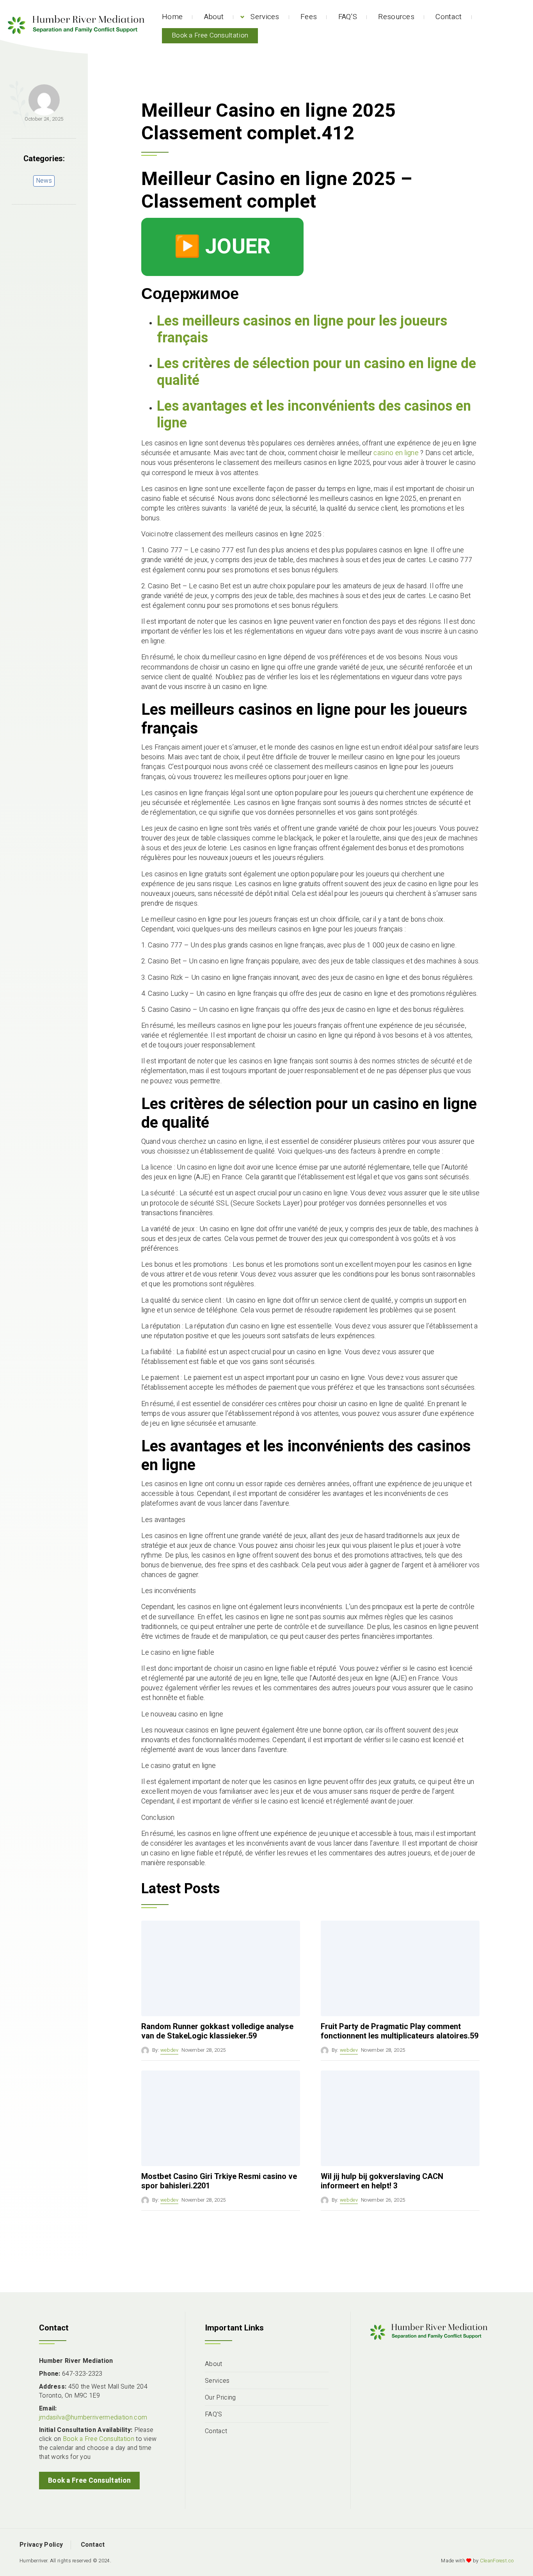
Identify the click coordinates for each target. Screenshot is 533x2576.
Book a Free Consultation (210, 35)
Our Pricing (220, 2398)
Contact (449, 17)
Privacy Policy (41, 2545)
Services (265, 17)
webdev (169, 2050)
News (44, 181)
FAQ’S (348, 17)
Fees (309, 17)
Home (172, 17)
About (214, 17)
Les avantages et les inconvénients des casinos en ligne (314, 415)
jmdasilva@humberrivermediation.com (93, 2418)
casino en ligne (396, 453)
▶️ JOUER (222, 247)
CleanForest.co (497, 2561)
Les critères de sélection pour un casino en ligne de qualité (316, 372)
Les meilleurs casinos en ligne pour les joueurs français (302, 329)
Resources (396, 17)
